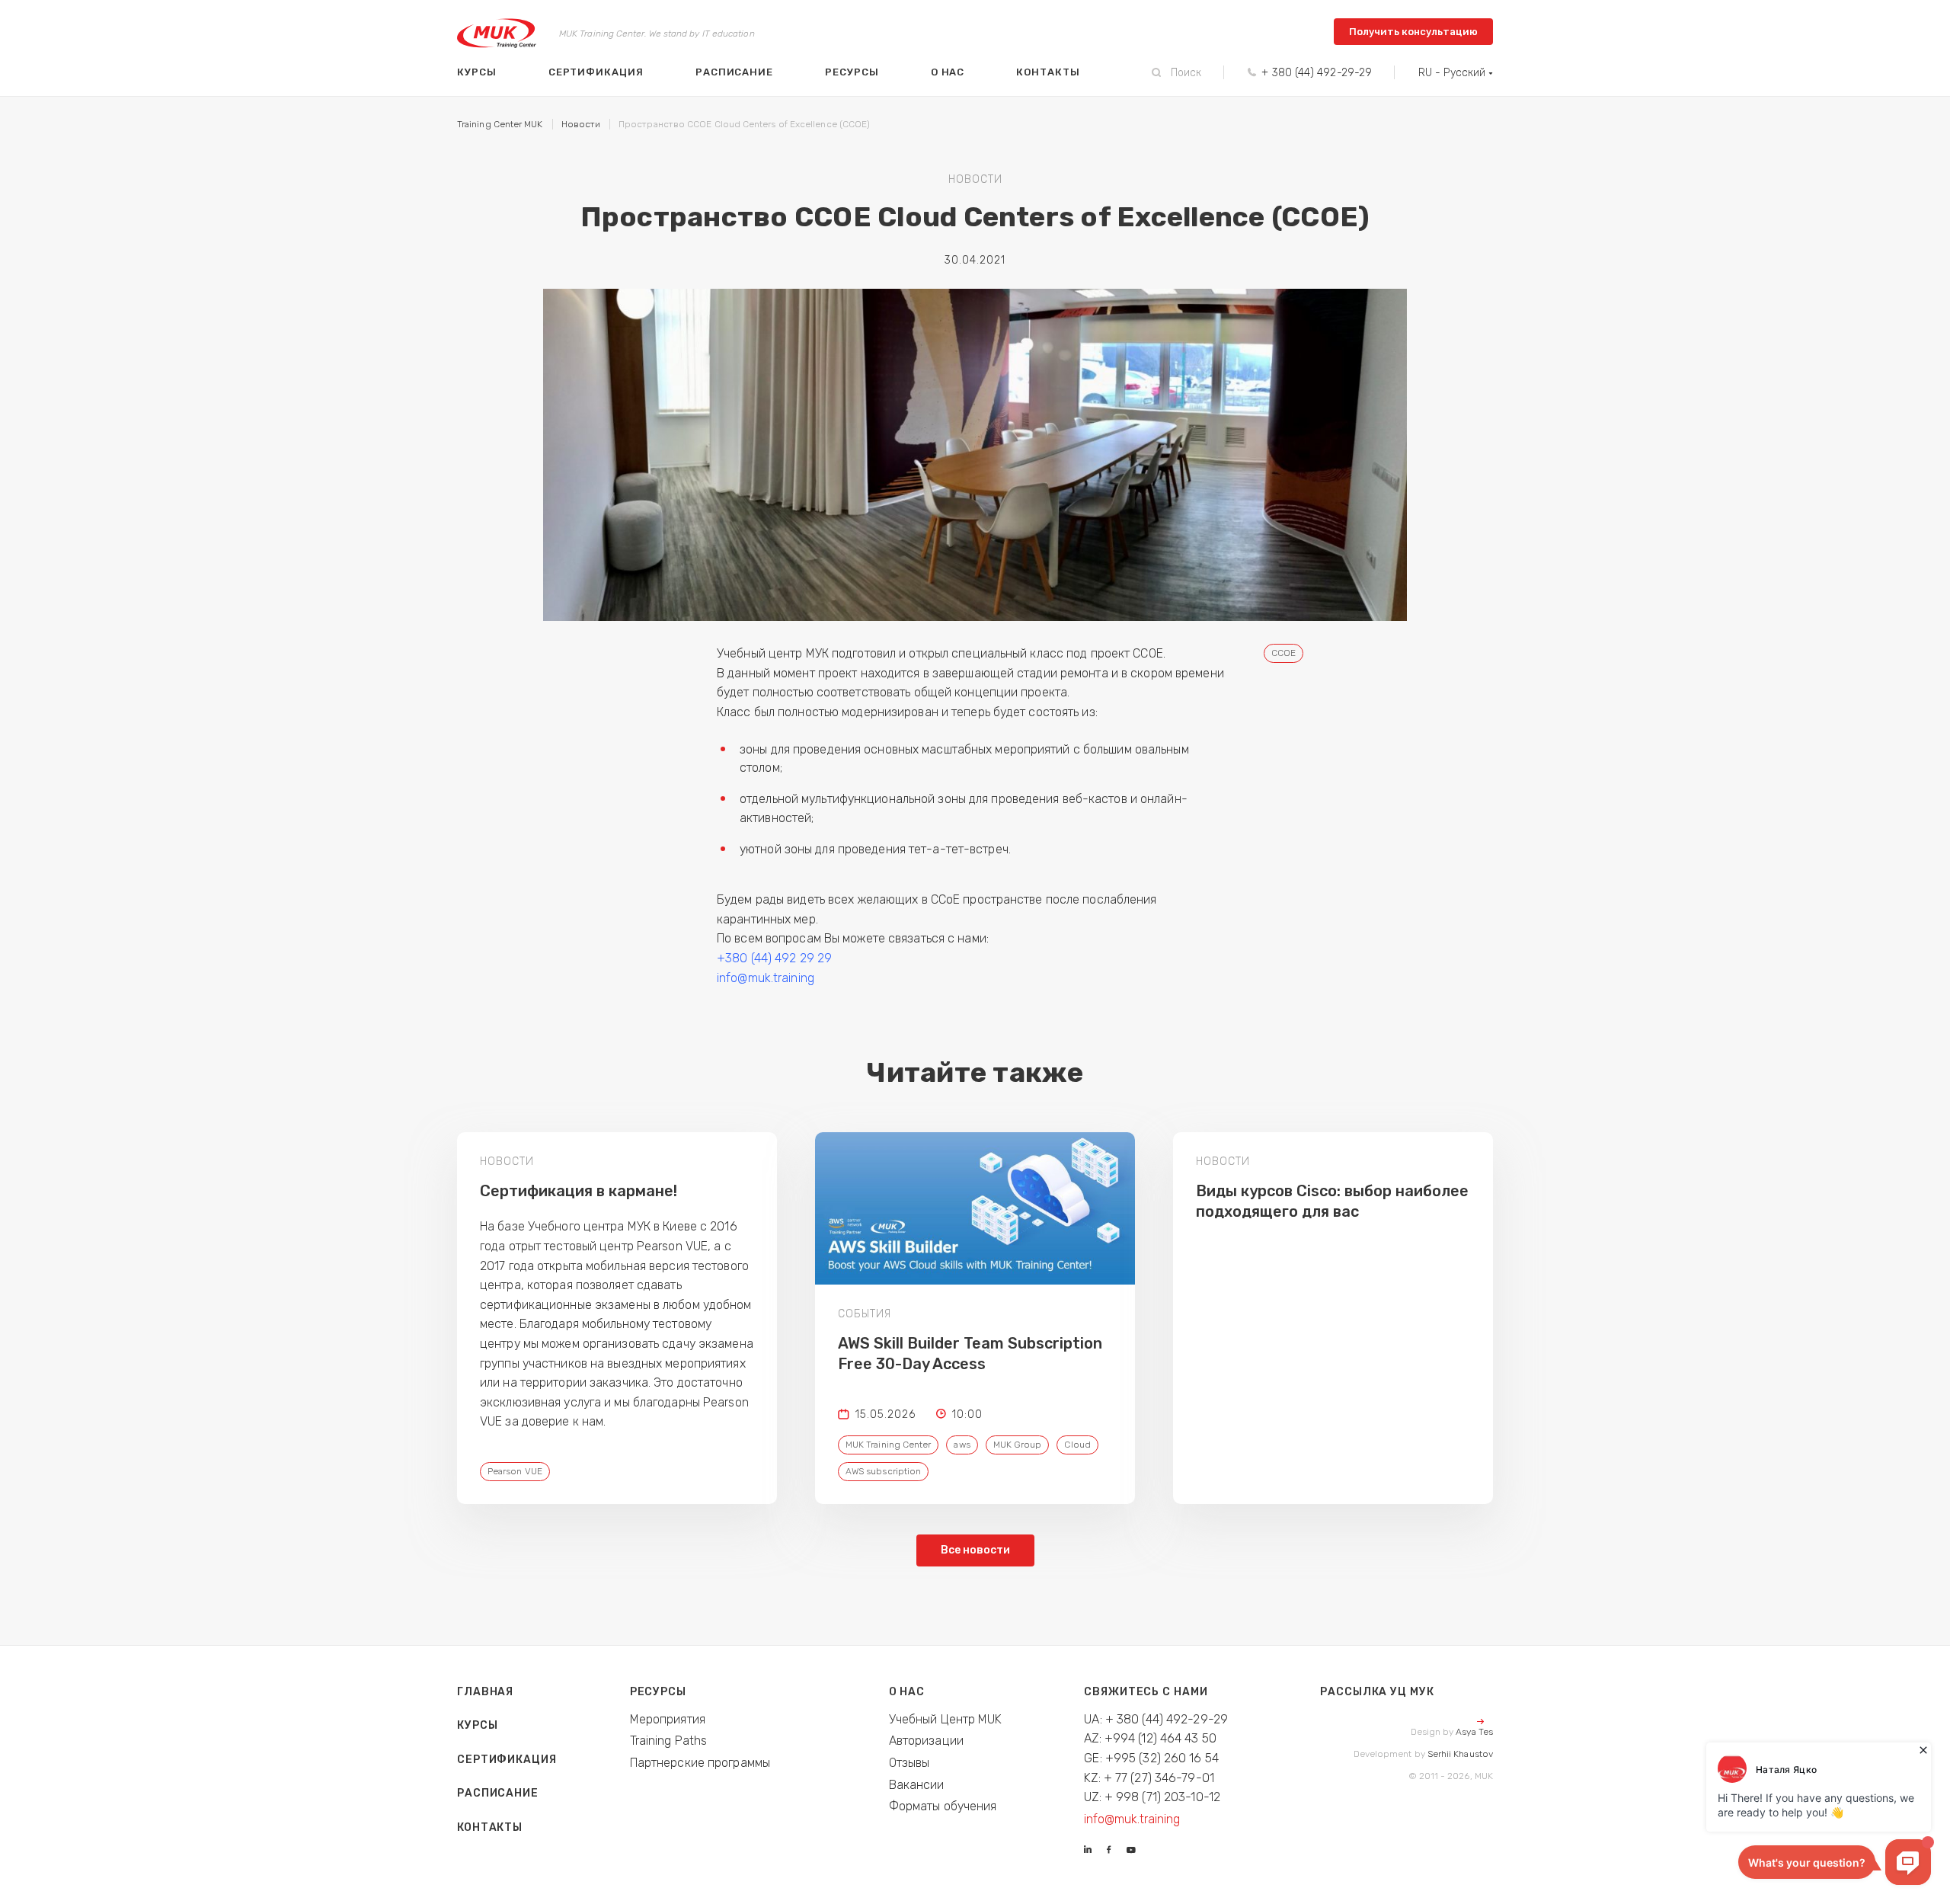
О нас (948, 72)
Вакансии (917, 1785)
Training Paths (669, 1741)
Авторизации (926, 1741)
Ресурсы (852, 72)
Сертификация (596, 72)
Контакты (1048, 72)
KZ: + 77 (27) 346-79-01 (1149, 1778)
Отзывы (909, 1763)
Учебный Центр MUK (946, 1719)
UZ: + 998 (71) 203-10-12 (1152, 1797)
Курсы (477, 72)
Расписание (734, 72)
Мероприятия (668, 1719)
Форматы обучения (943, 1806)
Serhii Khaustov (1460, 1754)
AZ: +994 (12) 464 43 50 (1150, 1738)
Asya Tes (1474, 1732)
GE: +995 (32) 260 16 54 (1151, 1758)
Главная (485, 1692)
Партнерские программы (700, 1763)
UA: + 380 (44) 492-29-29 (1156, 1719)
